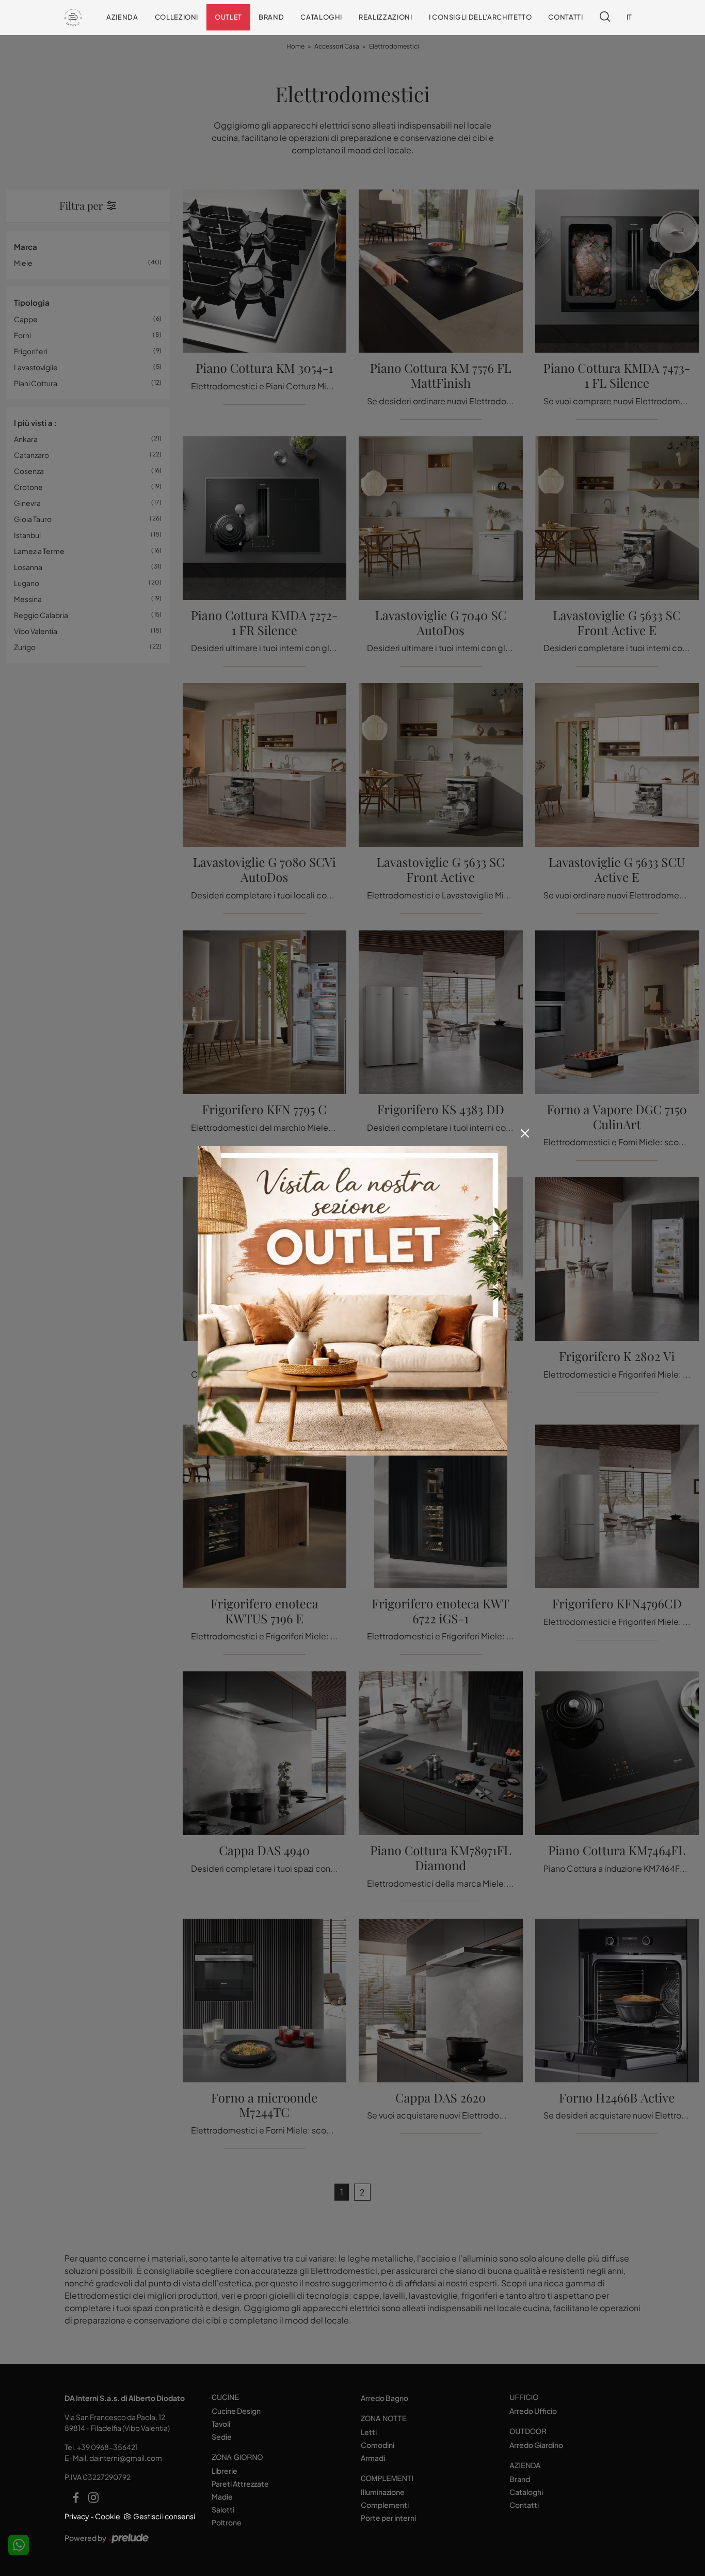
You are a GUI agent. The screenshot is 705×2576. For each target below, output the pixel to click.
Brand (271, 17)
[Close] (525, 1133)
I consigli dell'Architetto (480, 17)
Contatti (565, 17)
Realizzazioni (385, 17)
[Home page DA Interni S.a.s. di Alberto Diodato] (73, 17)
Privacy (77, 2516)
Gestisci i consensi (164, 2516)
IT (629, 17)
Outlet (228, 17)
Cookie (108, 2516)
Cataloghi (321, 17)
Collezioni (177, 17)
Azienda (122, 17)
